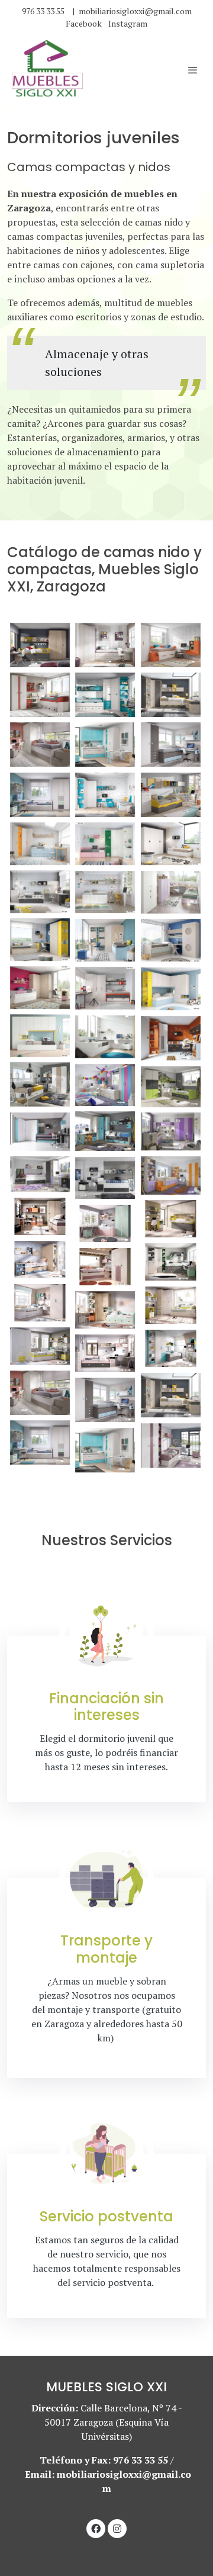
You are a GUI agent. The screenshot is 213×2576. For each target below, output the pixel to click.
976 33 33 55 (43, 11)
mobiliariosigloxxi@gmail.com (135, 11)
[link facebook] (96, 2528)
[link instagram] (117, 2528)
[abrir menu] (193, 70)
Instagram (128, 23)
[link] (47, 70)
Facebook (85, 23)
